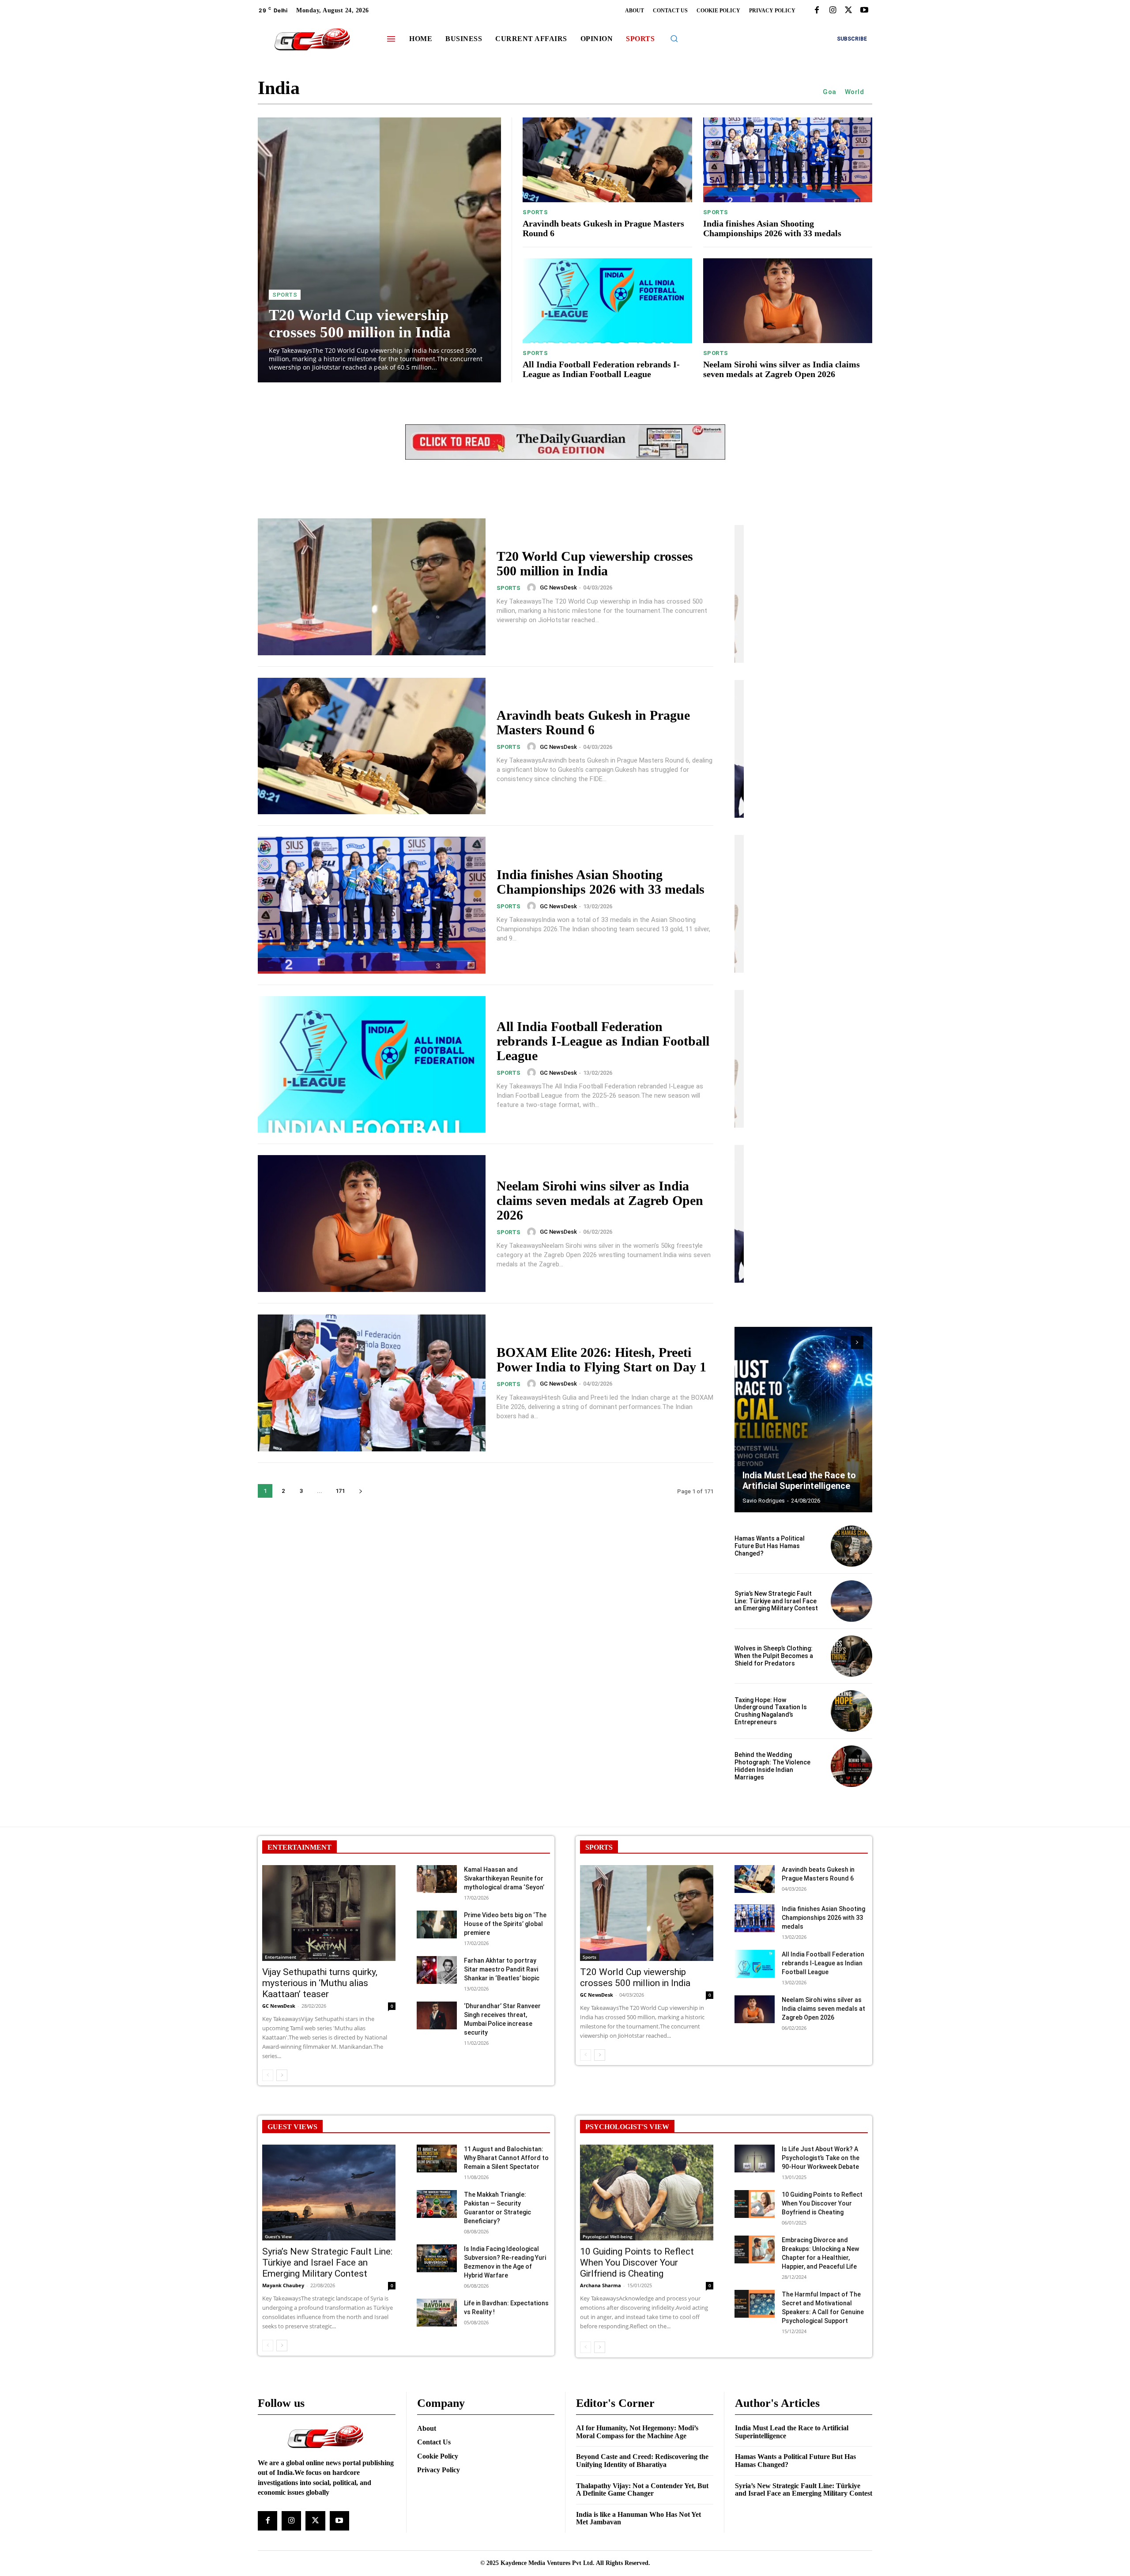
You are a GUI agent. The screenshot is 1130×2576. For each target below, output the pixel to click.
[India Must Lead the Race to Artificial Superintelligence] (803, 1420)
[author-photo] (533, 588)
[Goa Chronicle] (312, 40)
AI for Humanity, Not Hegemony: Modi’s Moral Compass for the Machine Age (637, 2432)
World (855, 92)
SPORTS (599, 1847)
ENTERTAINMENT (299, 1847)
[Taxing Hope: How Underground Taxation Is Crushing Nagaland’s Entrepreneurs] (851, 1711)
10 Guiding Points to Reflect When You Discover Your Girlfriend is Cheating (637, 2262)
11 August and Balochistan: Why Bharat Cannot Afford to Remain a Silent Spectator (506, 2158)
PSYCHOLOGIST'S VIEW (627, 2127)
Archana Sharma (601, 2285)
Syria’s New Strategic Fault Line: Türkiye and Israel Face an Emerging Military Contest (776, 1601)
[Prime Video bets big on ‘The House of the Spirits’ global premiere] (437, 1924)
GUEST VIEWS (292, 2127)
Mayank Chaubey (283, 2285)
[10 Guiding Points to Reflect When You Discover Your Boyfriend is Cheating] (755, 2204)
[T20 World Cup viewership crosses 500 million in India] (379, 250)
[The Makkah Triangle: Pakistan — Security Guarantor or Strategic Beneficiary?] (437, 2204)
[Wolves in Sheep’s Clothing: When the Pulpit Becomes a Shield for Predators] (851, 1656)
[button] (674, 38)
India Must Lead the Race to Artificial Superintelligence (799, 1481)
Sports (285, 295)
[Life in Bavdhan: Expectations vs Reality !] (437, 2313)
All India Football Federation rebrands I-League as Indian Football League (601, 369)
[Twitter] (848, 11)
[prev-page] (841, 1342)
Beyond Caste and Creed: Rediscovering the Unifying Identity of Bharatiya (642, 2461)
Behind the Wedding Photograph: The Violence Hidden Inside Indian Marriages (772, 1766)
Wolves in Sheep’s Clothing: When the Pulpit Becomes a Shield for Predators (774, 1656)
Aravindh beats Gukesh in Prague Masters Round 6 (593, 722)
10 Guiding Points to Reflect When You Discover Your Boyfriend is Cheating (822, 2203)
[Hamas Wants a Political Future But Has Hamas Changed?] (851, 1546)
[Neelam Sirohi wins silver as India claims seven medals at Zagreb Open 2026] (788, 301)
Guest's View (278, 2236)
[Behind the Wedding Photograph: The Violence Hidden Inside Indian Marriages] (851, 1766)
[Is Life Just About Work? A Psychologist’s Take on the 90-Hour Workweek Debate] (755, 2159)
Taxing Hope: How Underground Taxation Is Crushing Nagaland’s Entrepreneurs (771, 1711)
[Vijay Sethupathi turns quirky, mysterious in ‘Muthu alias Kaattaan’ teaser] (329, 1913)
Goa (830, 92)
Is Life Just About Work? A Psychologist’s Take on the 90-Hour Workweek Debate (821, 2158)
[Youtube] (864, 11)
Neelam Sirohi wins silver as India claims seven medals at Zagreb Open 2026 (782, 369)
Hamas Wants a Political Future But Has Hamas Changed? (770, 1546)
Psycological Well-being (608, 2236)
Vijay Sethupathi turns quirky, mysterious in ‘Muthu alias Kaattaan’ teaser (320, 1983)
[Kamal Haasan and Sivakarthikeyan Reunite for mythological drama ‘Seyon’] (437, 1879)
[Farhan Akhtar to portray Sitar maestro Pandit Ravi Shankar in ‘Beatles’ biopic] (437, 1970)
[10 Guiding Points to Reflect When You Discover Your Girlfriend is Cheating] (647, 2193)
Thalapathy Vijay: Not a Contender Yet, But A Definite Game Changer (642, 2490)
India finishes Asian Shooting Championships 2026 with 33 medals (772, 228)
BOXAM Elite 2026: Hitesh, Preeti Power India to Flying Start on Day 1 (601, 1360)
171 (340, 1491)
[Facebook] (817, 11)
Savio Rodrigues (764, 1501)
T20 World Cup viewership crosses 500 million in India (360, 324)
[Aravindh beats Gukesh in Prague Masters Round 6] (607, 160)
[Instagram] (832, 11)
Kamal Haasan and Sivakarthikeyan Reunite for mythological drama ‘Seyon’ (504, 1878)
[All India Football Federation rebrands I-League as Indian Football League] (607, 301)
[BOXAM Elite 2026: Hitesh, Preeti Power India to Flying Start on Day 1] (372, 1383)
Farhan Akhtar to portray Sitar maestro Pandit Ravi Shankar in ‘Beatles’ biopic (502, 1969)
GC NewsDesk (558, 587)
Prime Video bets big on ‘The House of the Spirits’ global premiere (505, 1924)
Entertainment (281, 1957)
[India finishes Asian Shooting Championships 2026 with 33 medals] (788, 160)
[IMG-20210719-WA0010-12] (565, 466)
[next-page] (360, 1491)
